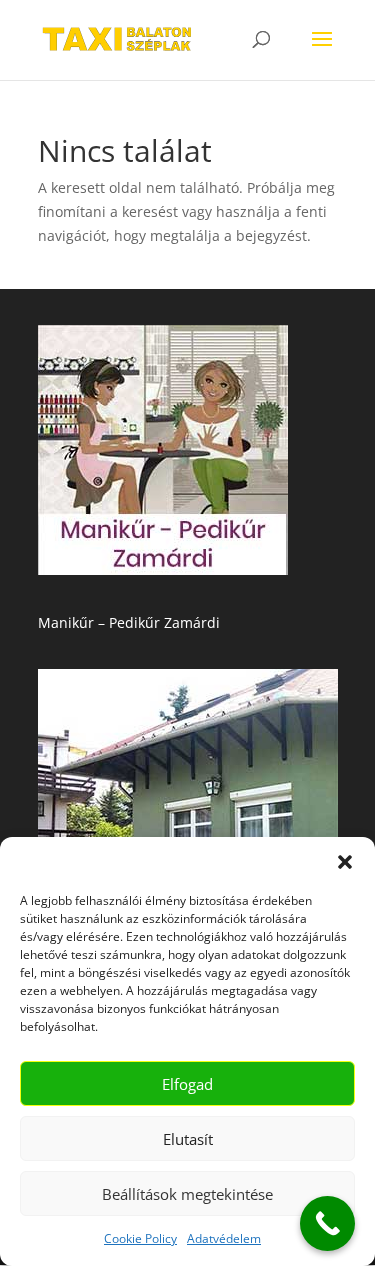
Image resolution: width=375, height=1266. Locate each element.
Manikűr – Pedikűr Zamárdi (129, 622)
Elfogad (187, 1084)
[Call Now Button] (327, 1223)
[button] (345, 862)
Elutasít (188, 1139)
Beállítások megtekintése (187, 1194)
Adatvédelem (224, 1238)
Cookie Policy (140, 1238)
